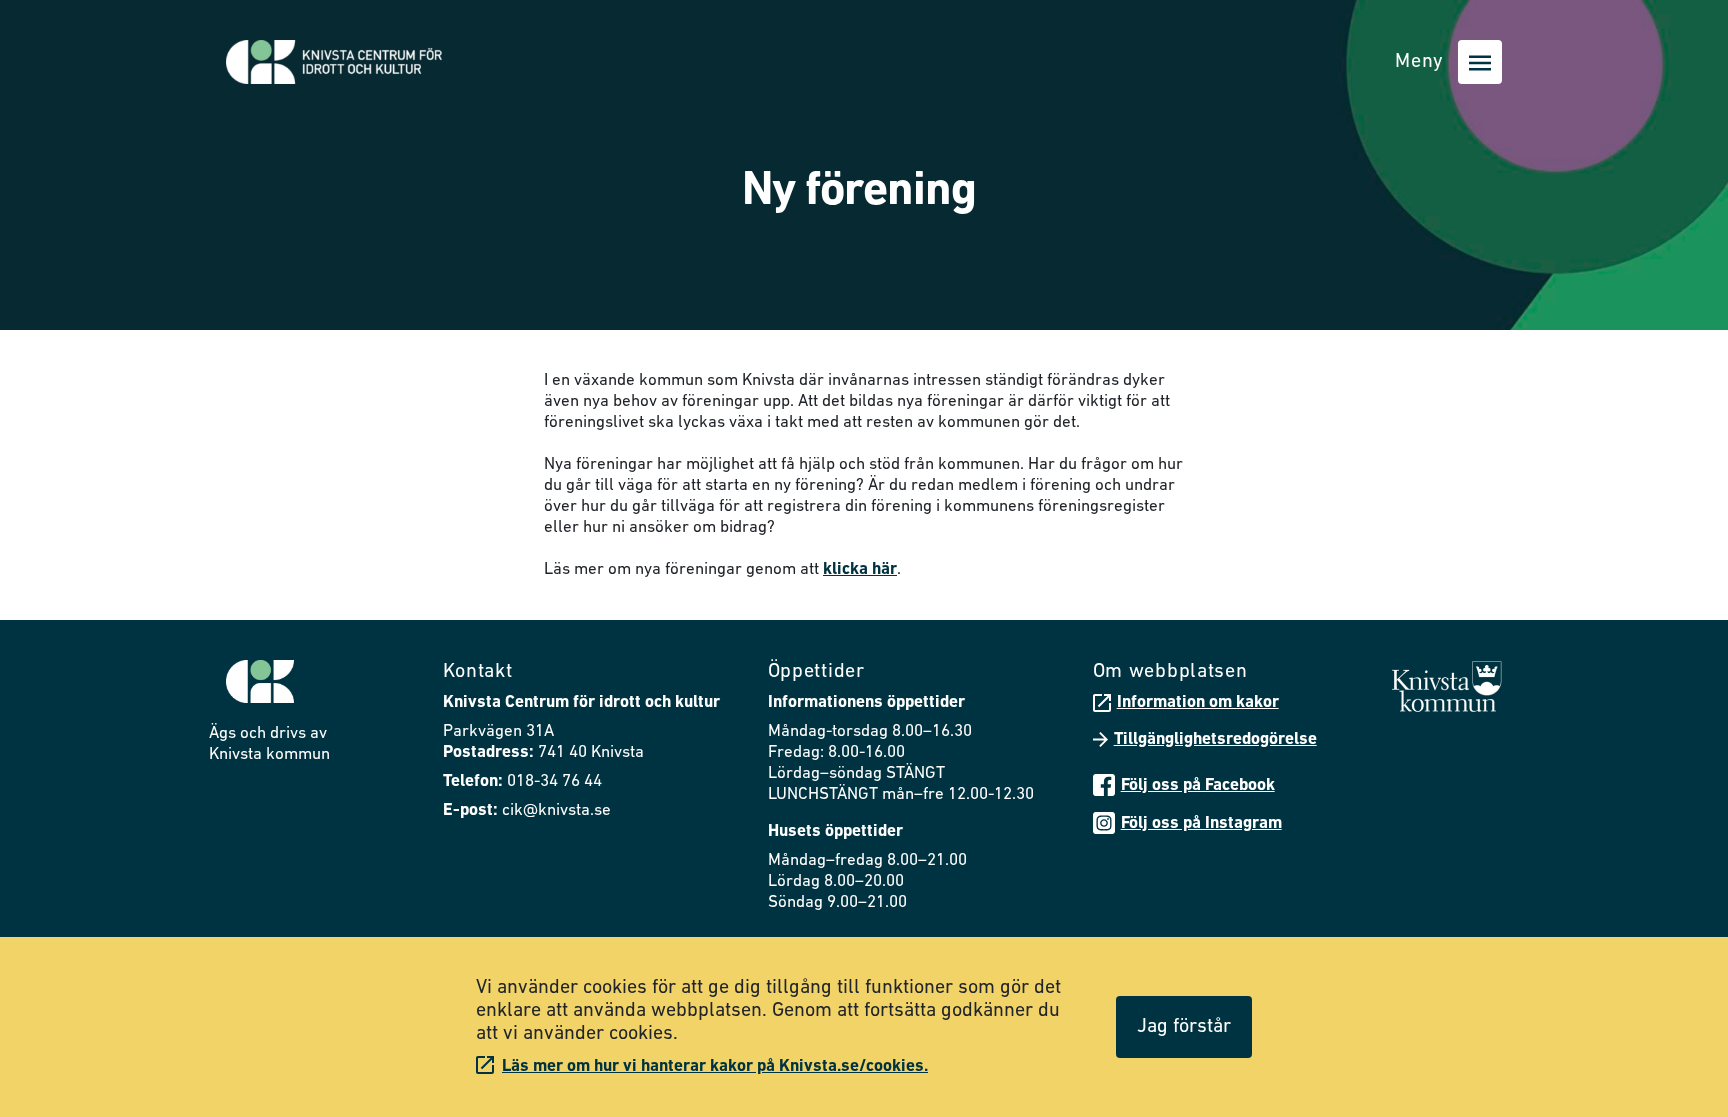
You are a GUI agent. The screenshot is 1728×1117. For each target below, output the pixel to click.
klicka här (860, 569)
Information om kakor (1198, 702)
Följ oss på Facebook (1198, 785)
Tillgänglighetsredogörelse (1215, 739)
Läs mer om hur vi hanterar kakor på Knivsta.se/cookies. (715, 1066)
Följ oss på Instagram (1201, 823)
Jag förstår (1184, 1027)
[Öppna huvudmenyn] (1480, 62)
